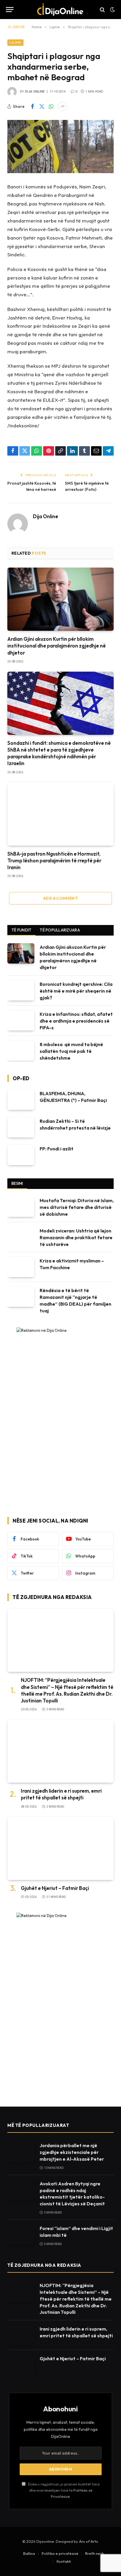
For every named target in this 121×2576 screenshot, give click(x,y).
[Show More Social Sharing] (63, 106)
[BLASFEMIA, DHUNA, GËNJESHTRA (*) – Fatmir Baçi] (21, 1100)
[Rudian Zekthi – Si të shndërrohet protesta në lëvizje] (21, 1127)
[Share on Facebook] (32, 106)
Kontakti (64, 2561)
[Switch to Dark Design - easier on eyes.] (112, 10)
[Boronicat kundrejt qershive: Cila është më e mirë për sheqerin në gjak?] (21, 990)
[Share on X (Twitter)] (42, 106)
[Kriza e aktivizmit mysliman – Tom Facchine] (21, 1267)
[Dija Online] (61, 10)
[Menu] (10, 10)
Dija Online (35, 92)
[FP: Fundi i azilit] (21, 1155)
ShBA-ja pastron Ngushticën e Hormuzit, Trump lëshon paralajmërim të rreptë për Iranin (54, 860)
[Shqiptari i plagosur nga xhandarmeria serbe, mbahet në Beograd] (60, 147)
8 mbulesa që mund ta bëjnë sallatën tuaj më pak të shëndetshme (71, 1051)
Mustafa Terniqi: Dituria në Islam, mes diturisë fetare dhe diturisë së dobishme (77, 1207)
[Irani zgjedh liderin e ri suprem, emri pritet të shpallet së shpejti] (60, 1751)
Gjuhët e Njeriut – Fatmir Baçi (55, 1888)
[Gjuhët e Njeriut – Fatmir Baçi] (60, 1848)
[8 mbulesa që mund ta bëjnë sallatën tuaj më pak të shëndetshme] (21, 1051)
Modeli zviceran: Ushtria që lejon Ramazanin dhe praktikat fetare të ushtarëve (76, 1237)
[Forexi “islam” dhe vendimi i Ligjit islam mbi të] (21, 2235)
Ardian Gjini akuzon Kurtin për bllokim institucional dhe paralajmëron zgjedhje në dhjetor (57, 646)
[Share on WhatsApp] (51, 106)
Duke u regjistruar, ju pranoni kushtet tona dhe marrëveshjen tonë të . (63, 2490)
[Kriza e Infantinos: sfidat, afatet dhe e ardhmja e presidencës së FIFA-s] (21, 1020)
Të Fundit (21, 930)
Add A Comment (60, 898)
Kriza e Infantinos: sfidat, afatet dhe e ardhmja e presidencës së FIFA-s (76, 1021)
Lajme (15, 42)
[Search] (102, 10)
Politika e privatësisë (60, 2553)
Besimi (17, 1183)
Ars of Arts (88, 2541)
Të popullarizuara (60, 930)
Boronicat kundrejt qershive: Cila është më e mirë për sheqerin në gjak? (76, 991)
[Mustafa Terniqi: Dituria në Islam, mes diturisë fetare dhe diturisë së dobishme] (21, 1207)
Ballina (29, 2553)
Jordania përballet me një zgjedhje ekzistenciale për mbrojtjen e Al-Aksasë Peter (72, 2152)
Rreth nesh (95, 2553)
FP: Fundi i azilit (57, 1149)
